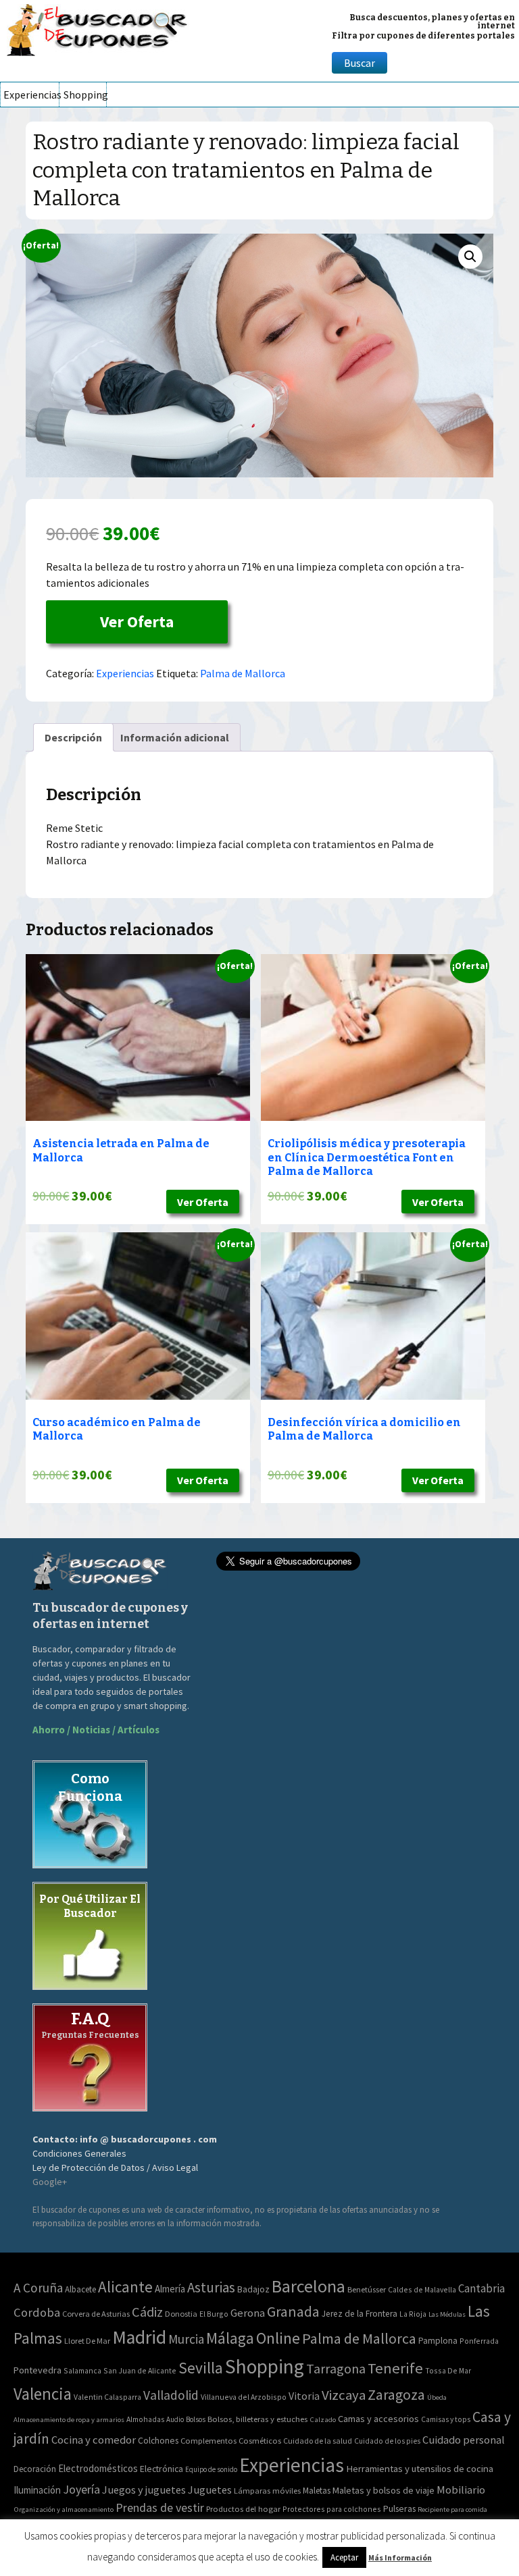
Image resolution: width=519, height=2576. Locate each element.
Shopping (85, 95)
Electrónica (162, 2469)
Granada (293, 2312)
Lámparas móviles (267, 2491)
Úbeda (437, 2397)
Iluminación (37, 2490)
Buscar (360, 63)
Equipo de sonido (211, 2469)
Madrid (139, 2337)
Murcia (186, 2339)
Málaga (230, 2338)
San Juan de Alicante (140, 2370)
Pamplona (438, 2341)
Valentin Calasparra (107, 2397)
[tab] (73, 737)
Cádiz (147, 2312)
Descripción (73, 737)
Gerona (248, 2313)
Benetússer (367, 2289)
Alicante (125, 2287)
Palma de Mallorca (243, 673)
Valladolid (171, 2395)
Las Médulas (447, 2314)
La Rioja (413, 2314)
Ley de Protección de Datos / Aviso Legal (115, 2167)
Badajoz (253, 2289)
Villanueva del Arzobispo (244, 2397)
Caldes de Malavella (422, 2289)
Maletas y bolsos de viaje (384, 2490)
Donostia (181, 2314)
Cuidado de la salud (318, 2441)
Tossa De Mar (448, 2370)
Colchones (158, 2441)
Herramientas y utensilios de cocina (420, 2468)
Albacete (80, 2289)
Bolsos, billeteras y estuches (257, 2419)
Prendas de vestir (160, 2507)
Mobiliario (461, 2490)
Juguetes (210, 2490)
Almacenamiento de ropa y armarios (69, 2419)
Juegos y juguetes (144, 2490)
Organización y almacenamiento (64, 2509)
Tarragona (336, 2368)
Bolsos (196, 2419)
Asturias (211, 2287)
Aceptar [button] (344, 2557)
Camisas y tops (446, 2419)
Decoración (35, 2469)
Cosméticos (260, 2441)
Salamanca (82, 2370)
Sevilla (201, 2368)
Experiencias (31, 95)
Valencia (43, 2394)
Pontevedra (38, 2370)
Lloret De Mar (87, 2341)
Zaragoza (396, 2395)
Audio (175, 2419)
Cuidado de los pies (387, 2441)
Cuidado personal (464, 2440)
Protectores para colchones (332, 2509)
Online (278, 2338)
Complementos (208, 2440)
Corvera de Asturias (96, 2314)
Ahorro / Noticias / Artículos (96, 1730)
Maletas (317, 2491)
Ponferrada (479, 2341)
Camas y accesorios (378, 2419)
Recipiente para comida (452, 2509)
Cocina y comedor (94, 2440)
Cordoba (37, 2312)
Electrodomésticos (98, 2468)
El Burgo (214, 2314)
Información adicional (175, 737)
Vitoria (304, 2396)
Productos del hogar (243, 2509)
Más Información (400, 2557)
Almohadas (145, 2419)
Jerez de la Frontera (360, 2314)
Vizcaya (344, 2395)
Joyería (81, 2489)
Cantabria (481, 2288)
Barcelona (308, 2286)
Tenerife (395, 2368)
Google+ (50, 2182)
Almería (170, 2289)
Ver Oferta (137, 622)
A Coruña (38, 2288)
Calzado (323, 2419)
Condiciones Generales (79, 2153)
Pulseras (399, 2508)
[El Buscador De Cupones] (98, 28)
